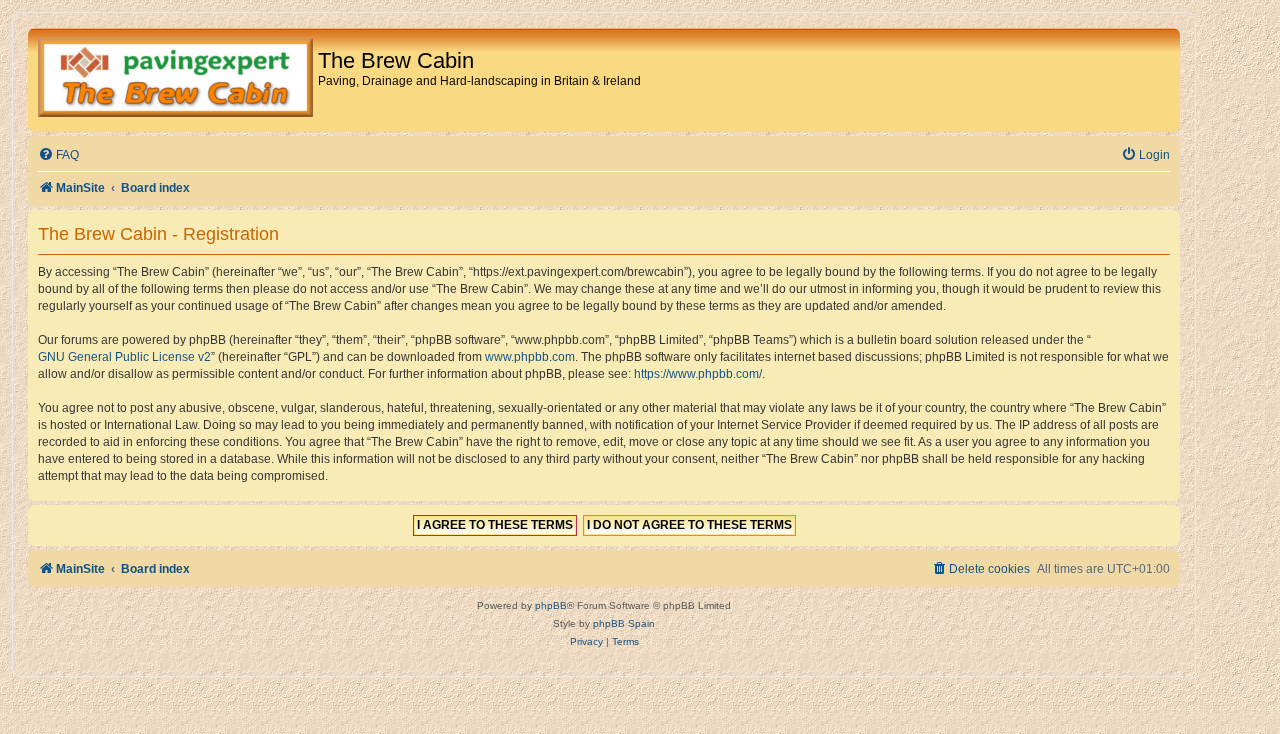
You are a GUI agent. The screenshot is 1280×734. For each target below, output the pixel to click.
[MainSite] (175, 80)
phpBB (551, 605)
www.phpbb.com (530, 357)
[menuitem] (58, 155)
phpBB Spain (624, 623)
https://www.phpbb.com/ (698, 374)
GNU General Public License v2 (124, 357)
